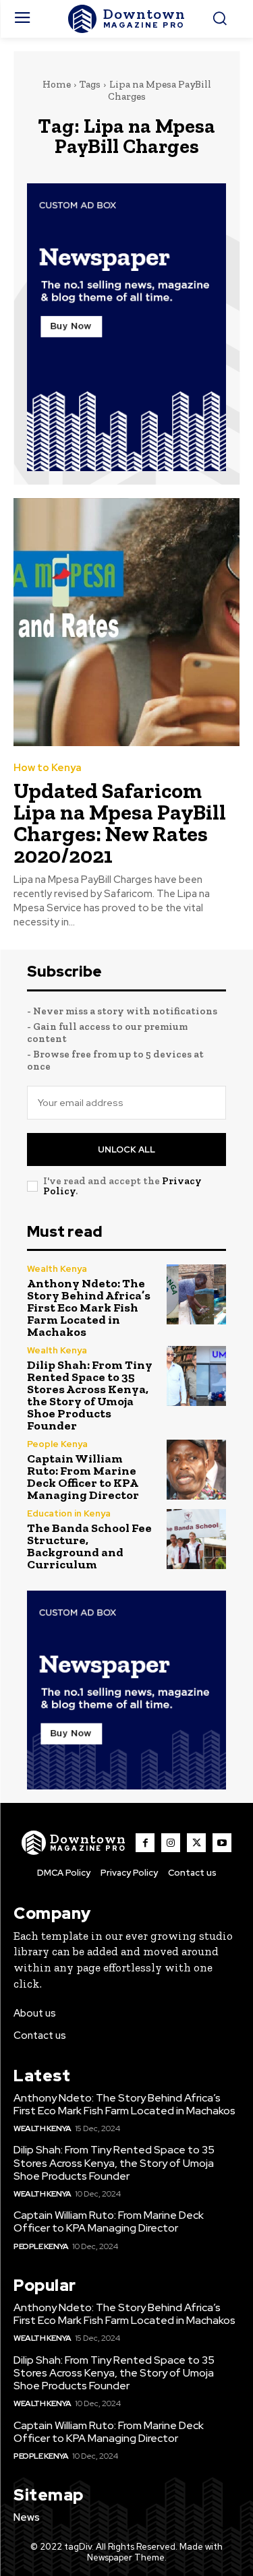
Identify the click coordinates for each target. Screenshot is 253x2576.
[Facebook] (145, 1843)
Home (57, 84)
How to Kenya (48, 768)
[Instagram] (171, 1843)
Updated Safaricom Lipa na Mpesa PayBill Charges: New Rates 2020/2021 (120, 823)
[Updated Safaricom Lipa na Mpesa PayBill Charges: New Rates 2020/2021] (126, 622)
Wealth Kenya (57, 1269)
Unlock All (126, 1149)
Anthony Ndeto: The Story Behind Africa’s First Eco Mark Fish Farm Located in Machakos (89, 1308)
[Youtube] (222, 1843)
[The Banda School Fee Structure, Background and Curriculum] (197, 1539)
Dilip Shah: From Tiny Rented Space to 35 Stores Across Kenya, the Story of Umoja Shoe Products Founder (90, 1395)
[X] (196, 1843)
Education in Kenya (69, 1513)
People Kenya (57, 1444)
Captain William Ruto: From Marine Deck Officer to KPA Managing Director (83, 1477)
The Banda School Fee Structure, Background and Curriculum (89, 1546)
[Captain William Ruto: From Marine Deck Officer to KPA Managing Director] (197, 1470)
